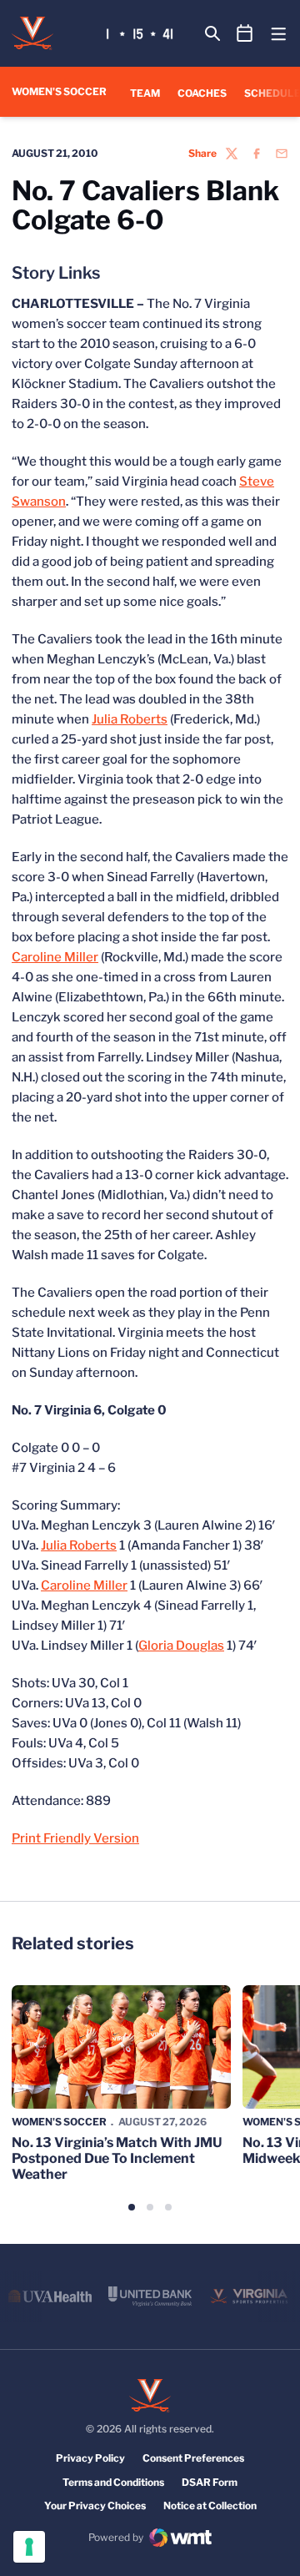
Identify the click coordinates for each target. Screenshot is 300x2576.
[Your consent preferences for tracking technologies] (29, 2547)
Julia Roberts (130, 719)
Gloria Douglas (181, 1646)
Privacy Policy (90, 2458)
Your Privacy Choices (95, 2505)
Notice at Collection (210, 2505)
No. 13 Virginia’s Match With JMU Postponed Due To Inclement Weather (117, 2158)
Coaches (202, 93)
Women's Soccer (59, 2122)
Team (145, 93)
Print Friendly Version (75, 1838)
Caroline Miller (55, 957)
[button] (132, 2207)
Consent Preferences (193, 2458)
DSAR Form (210, 2482)
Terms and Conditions (113, 2482)
